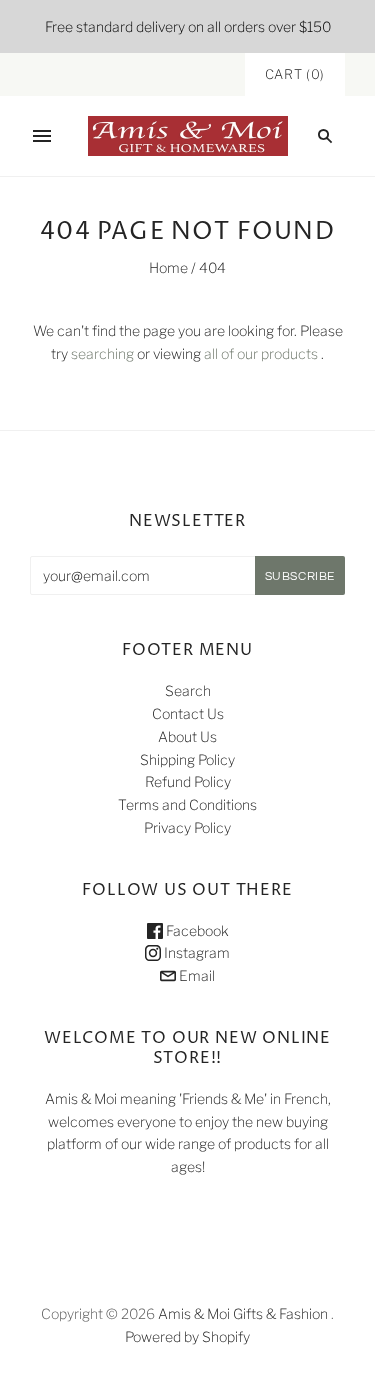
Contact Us (188, 713)
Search (188, 690)
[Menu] (42, 136)
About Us (187, 736)
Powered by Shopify (187, 1336)
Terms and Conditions (187, 804)
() (295, 74)
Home (168, 267)
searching (102, 353)
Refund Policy (188, 781)
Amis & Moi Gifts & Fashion (243, 1313)
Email (195, 975)
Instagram (195, 952)
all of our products (261, 353)
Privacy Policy (187, 827)
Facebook (196, 930)
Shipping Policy (187, 759)
